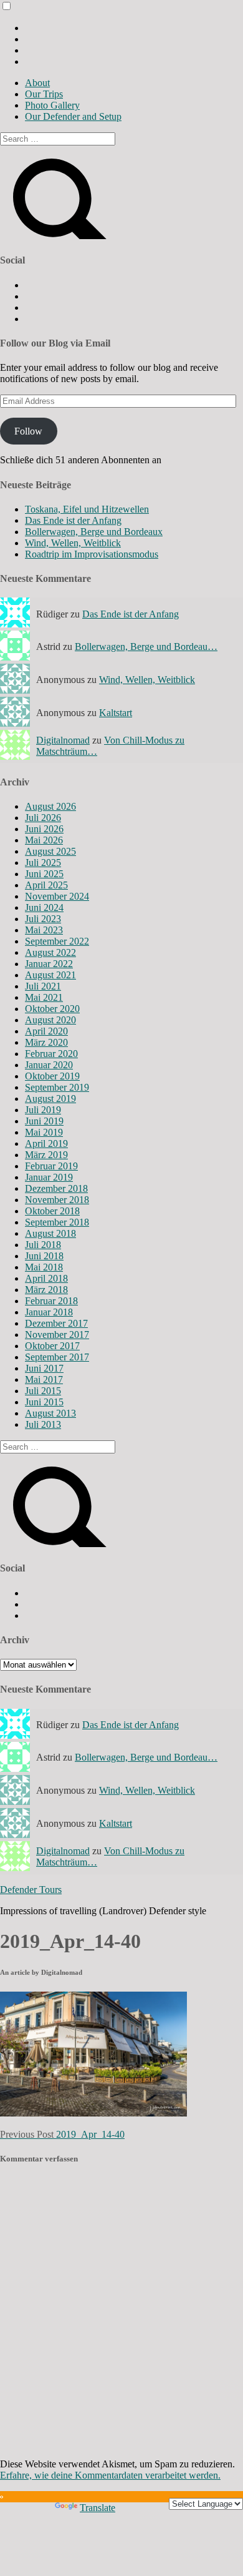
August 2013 (50, 1413)
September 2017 (57, 1357)
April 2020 (46, 1031)
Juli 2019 (43, 1110)
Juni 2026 (44, 829)
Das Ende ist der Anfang (73, 520)
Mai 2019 (44, 1132)
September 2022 (57, 941)
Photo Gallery (52, 105)
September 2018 (57, 1222)
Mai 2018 (44, 1267)
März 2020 (46, 1042)
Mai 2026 (44, 840)
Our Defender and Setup (73, 116)
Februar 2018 (51, 1301)
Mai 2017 (44, 1379)
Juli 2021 (43, 986)
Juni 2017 (44, 1368)
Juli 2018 (43, 1245)
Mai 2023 (44, 930)
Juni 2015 (44, 1402)
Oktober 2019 (52, 1076)
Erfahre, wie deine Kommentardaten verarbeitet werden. (110, 2475)
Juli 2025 (43, 863)
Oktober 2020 (52, 1009)
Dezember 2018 (56, 1188)
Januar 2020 (49, 1065)
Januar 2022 (49, 964)
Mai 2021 (44, 997)
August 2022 (50, 952)
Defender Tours (31, 1890)
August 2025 (50, 851)
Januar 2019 (49, 1177)
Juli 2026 (43, 818)
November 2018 (57, 1200)
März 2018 (46, 1290)
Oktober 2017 (52, 1346)
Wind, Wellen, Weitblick (73, 543)
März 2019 (46, 1155)
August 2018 (50, 1233)
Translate (98, 2508)
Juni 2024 (44, 907)
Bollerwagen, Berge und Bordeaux (94, 532)
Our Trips (44, 94)
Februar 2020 (51, 1054)
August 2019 (50, 1099)
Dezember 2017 (56, 1323)
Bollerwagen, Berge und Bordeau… (146, 646)
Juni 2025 (44, 874)
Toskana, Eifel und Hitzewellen (87, 509)
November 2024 (57, 896)
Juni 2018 (44, 1256)
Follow (28, 431)
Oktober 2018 (52, 1211)
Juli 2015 (43, 1391)
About (37, 83)
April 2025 (46, 885)
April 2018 (46, 1278)
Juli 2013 (43, 1424)
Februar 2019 (51, 1166)
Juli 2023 (43, 919)
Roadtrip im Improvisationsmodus (92, 554)
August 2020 (50, 1020)
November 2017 (57, 1335)
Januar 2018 (49, 1312)
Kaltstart (116, 713)
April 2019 (46, 1143)
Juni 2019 (44, 1121)
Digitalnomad (63, 740)
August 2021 (50, 975)
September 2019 (57, 1087)
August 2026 (50, 806)
